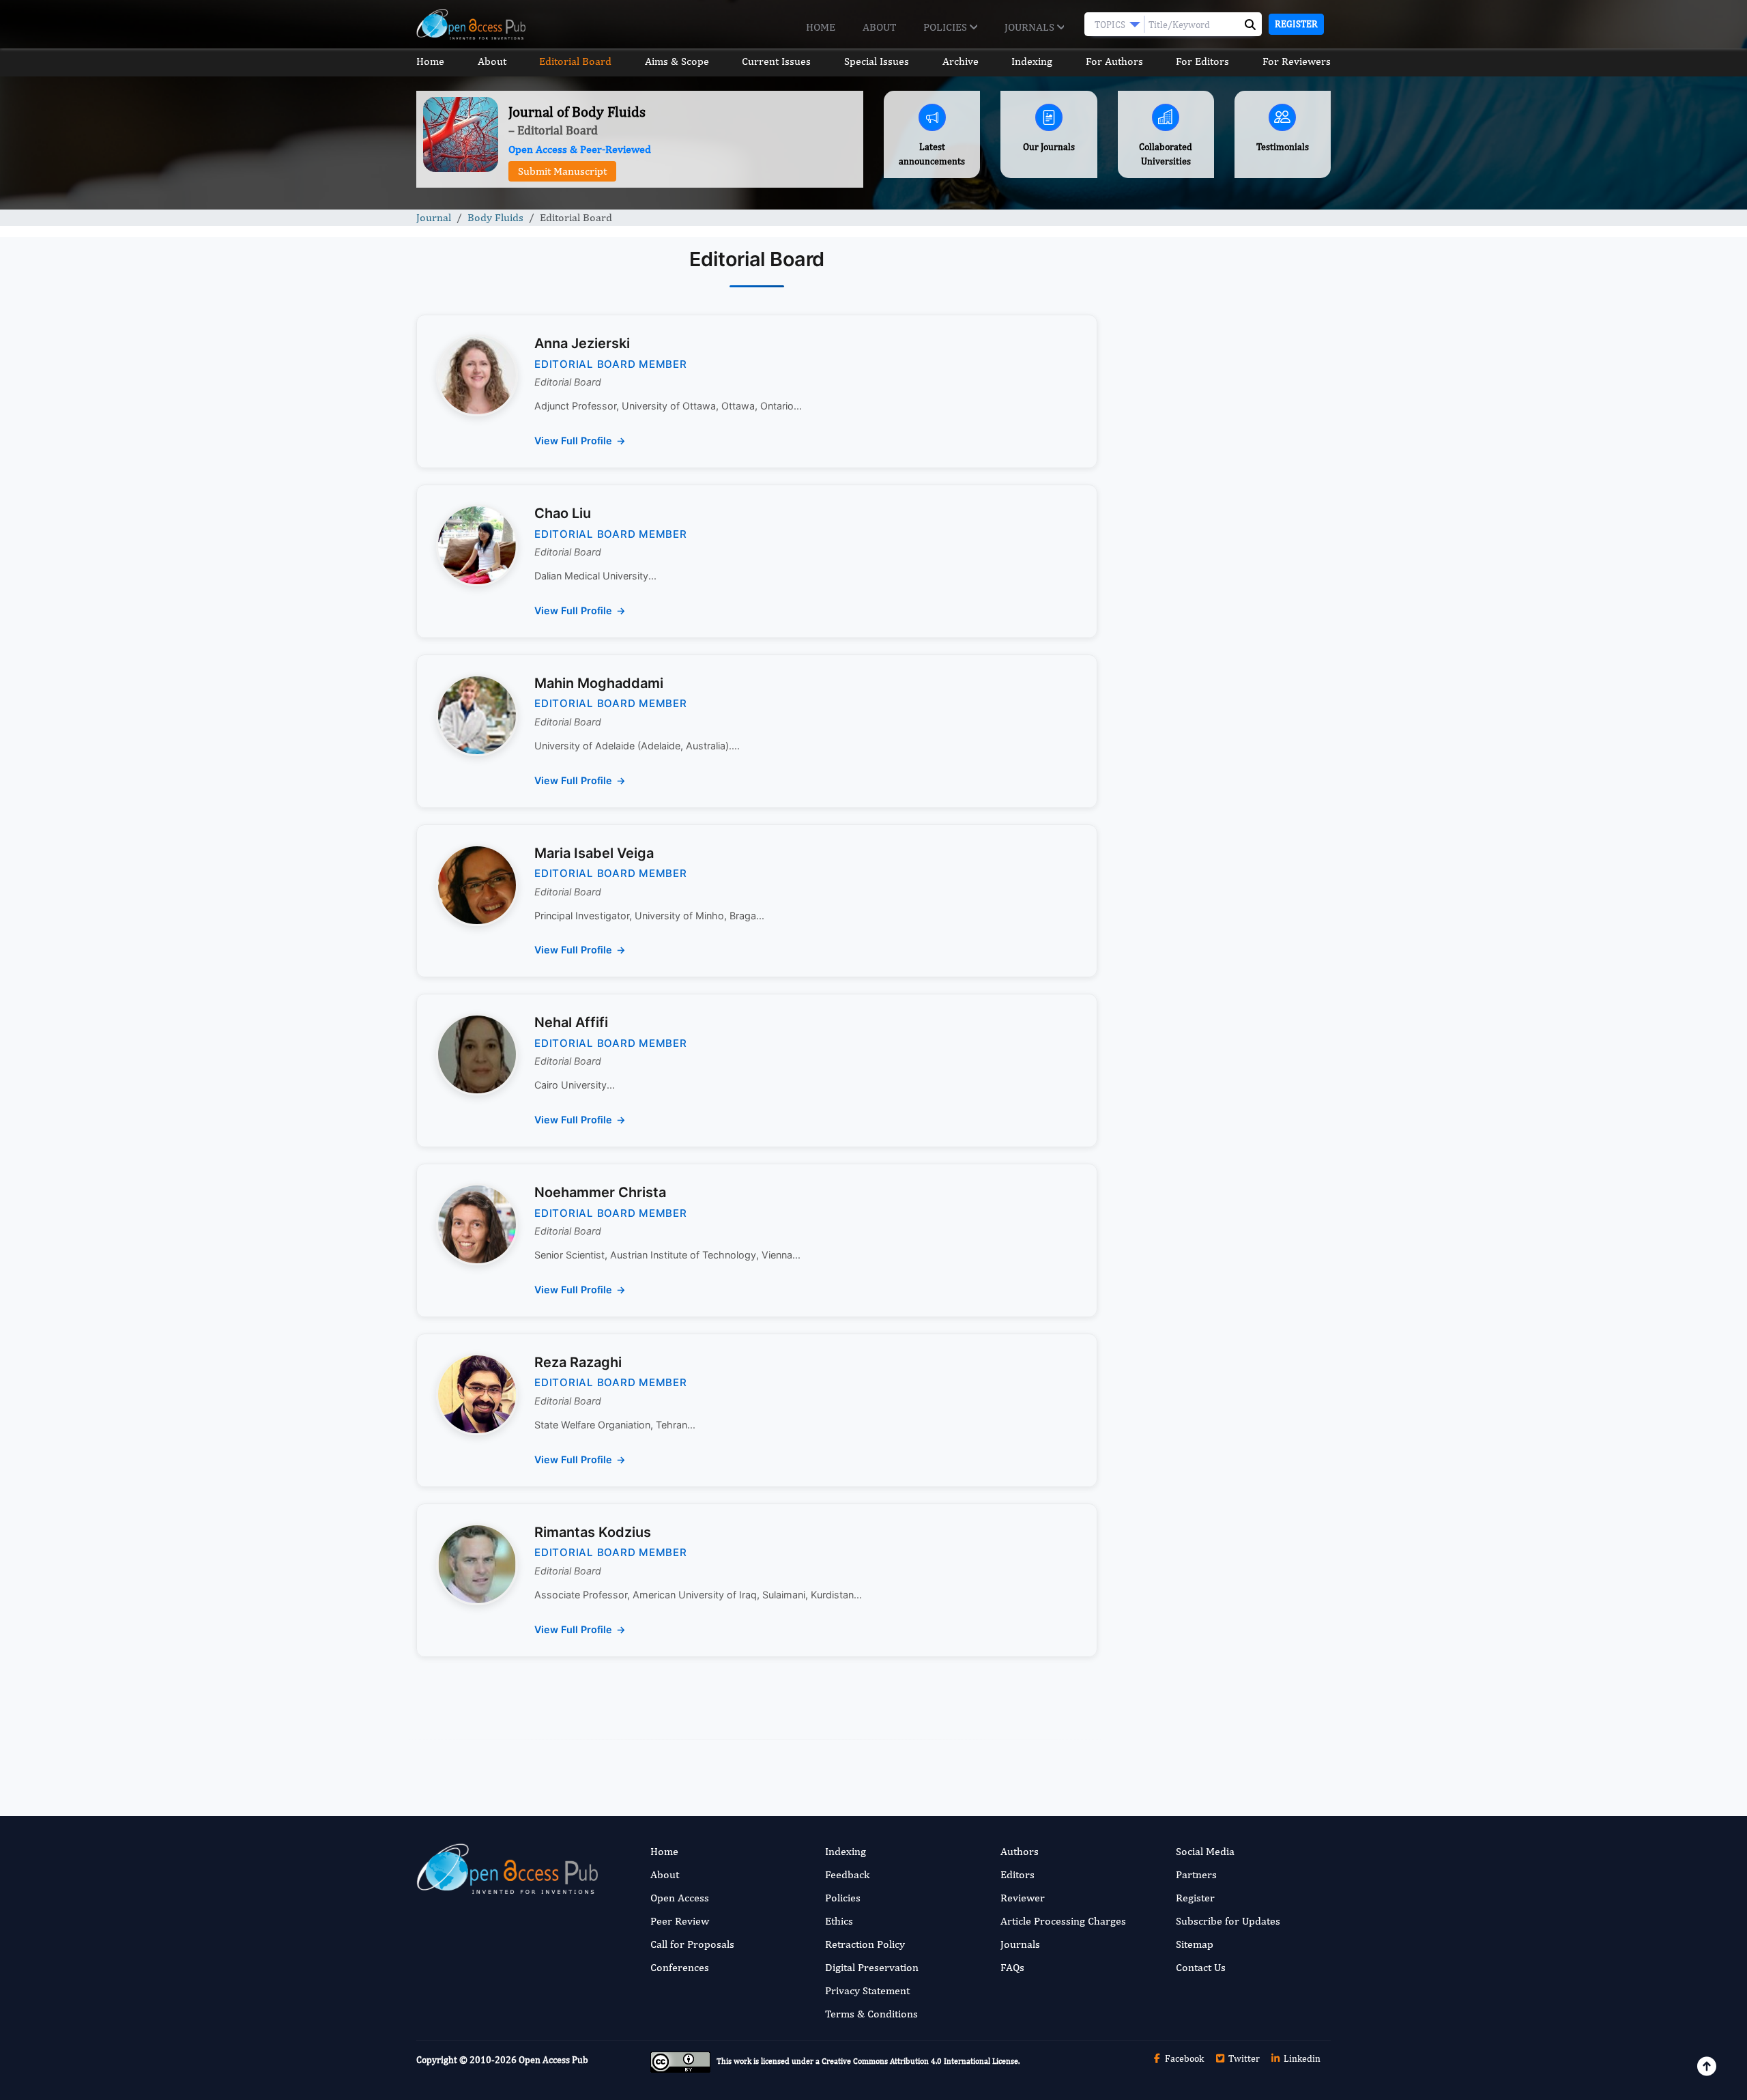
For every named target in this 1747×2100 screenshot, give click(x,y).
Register (1296, 24)
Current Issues (776, 61)
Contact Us (1201, 1967)
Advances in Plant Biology (1196, 1058)
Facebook (1183, 2058)
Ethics (839, 1921)
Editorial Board (575, 61)
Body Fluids (495, 217)
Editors (1017, 1874)
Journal (434, 217)
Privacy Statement (867, 1990)
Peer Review (680, 1921)
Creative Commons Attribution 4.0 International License (920, 2061)
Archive (961, 61)
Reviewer (1023, 1898)
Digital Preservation (872, 1967)
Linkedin (1301, 2058)
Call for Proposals (692, 1944)
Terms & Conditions (871, 2014)
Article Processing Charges (1063, 1921)
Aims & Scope (677, 61)
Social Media (1205, 1851)
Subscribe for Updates (1228, 1921)
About (879, 27)
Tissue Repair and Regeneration (1211, 974)
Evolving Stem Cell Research (1203, 1142)
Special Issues (877, 61)
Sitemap (1195, 1944)
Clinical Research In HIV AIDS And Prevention (1216, 884)
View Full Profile (573, 441)
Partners (1196, 1874)
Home (821, 27)
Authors (1020, 1851)
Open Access (680, 1898)
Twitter (1243, 2058)
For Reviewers (1297, 61)
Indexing (1032, 61)
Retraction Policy (865, 1944)
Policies (947, 27)
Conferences (680, 1967)
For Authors (1114, 61)
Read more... (1224, 616)
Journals (1031, 27)
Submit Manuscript (562, 171)
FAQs (1012, 1967)
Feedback (847, 1874)
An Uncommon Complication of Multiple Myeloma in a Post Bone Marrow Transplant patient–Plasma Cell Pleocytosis (1218, 729)
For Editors (1202, 61)
